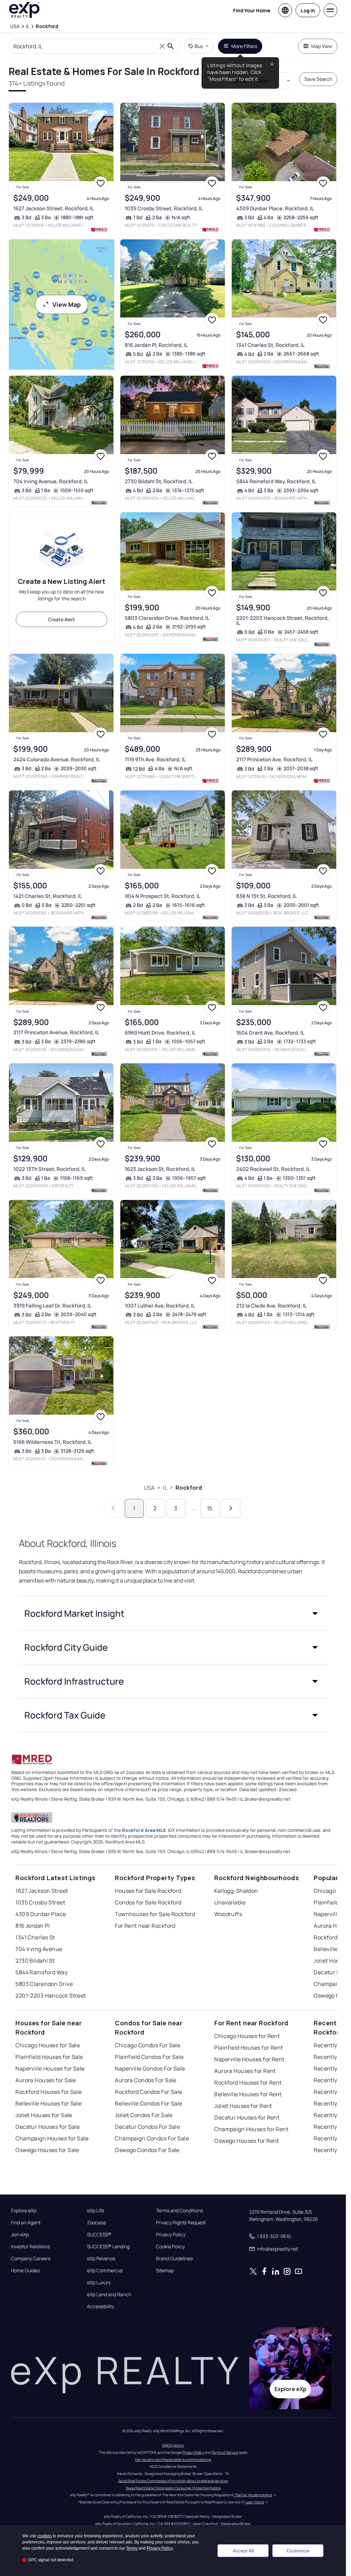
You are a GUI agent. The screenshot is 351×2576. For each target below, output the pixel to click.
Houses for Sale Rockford (148, 1891)
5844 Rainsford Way (41, 1972)
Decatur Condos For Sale (147, 2127)
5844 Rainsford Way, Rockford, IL (276, 481)
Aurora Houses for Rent (245, 2071)
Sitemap (165, 2271)
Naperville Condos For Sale (150, 2068)
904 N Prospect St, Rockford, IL (163, 896)
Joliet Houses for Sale (44, 2115)
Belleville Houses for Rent (248, 2094)
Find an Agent (26, 2223)
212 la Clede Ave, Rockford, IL (271, 1306)
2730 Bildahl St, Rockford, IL (159, 481)
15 (210, 1508)
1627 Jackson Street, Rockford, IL (54, 208)
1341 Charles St (35, 1937)
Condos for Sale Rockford (148, 1902)
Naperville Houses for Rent (249, 2059)
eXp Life (96, 2211)
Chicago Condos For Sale (148, 2045)
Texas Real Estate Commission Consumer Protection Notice (173, 2488)
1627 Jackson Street (42, 1891)
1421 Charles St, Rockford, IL (48, 896)
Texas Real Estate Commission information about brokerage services (173, 2481)
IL (165, 1488)
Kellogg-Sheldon (236, 1891)
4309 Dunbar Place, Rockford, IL (275, 208)
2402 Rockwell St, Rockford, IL (273, 1169)
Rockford (189, 1488)
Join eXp (20, 2235)
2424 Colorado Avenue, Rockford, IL (57, 759)
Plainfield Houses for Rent (249, 2048)
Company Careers (31, 2259)
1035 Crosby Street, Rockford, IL (164, 208)
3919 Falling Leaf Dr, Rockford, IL (52, 1306)
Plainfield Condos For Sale (149, 2057)
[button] (173, 1613)
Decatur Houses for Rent (247, 2117)
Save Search (318, 79)
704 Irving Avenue (39, 1949)
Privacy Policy (171, 2235)
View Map (67, 304)
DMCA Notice (173, 2445)
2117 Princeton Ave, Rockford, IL (274, 759)
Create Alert (62, 619)
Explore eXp (24, 2211)
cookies (45, 2536)
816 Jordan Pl (33, 1926)
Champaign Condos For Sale (152, 2138)
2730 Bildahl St (35, 1961)
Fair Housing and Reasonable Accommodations (173, 2460)
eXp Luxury (99, 2283)
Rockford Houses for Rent (248, 2083)
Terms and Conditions (179, 2211)
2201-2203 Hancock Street (51, 1996)
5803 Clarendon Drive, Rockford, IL (167, 618)
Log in (308, 10)
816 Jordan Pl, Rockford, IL (156, 345)
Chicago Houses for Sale (48, 2045)
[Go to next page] (231, 1508)
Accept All (243, 2551)
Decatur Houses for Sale (47, 2127)
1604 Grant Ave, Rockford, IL (270, 1033)
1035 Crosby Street (40, 1902)
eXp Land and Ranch (109, 2294)
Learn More (255, 2502)
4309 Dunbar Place (41, 1914)
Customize (298, 2551)
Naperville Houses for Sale (50, 2068)
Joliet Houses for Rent (243, 2106)
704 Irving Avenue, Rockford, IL (51, 481)
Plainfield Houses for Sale (49, 2057)
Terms (132, 2548)
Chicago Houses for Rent (247, 2036)
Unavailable (230, 1902)
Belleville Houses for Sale (49, 2103)
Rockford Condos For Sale (149, 2092)
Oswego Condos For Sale (147, 2150)
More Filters (244, 46)
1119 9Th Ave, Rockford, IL (155, 759)
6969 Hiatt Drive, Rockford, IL (160, 1033)
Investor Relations (30, 2247)
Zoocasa (96, 2223)
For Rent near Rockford (145, 1926)
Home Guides (25, 2271)
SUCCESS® (99, 2235)
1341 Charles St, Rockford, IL (270, 345)
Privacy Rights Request (181, 2223)
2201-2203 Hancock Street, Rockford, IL (282, 621)
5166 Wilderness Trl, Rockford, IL (53, 1442)
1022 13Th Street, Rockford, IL (50, 1169)
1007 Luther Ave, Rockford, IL (160, 1306)
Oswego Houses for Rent (247, 2141)
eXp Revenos (101, 2259)
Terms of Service (225, 2452)
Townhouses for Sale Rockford (155, 1914)
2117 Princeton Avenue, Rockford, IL (56, 1032)
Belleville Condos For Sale (148, 2103)
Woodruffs (228, 1914)
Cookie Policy (170, 2247)
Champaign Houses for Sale (52, 2138)
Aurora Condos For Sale (146, 2080)
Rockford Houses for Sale (49, 2092)
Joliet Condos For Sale (144, 2115)
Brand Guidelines (174, 2259)
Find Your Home (252, 10)
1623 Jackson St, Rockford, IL (160, 1169)
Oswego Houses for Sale (47, 2150)
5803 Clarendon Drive (44, 1984)
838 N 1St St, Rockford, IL (267, 896)
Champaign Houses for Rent (251, 2129)
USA (149, 1488)
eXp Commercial (105, 2271)
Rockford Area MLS (144, 1830)
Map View (322, 46)
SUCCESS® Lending (108, 2247)
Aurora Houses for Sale (46, 2080)
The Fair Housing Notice (253, 2495)
